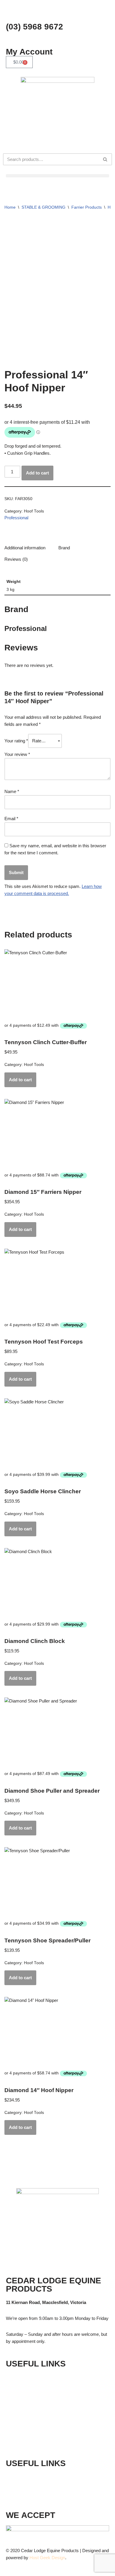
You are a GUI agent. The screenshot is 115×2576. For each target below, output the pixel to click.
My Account (29, 52)
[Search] (105, 159)
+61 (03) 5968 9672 (41, 2477)
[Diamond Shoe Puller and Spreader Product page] (57, 1731)
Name (12, 791)
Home (10, 207)
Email (11, 819)
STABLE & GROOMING (43, 207)
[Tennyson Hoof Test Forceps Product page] (57, 1283)
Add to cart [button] (20, 1080)
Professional (16, 518)
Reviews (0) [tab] (16, 559)
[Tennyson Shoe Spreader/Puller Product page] (57, 1881)
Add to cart (37, 473)
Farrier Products (87, 207)
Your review (17, 754)
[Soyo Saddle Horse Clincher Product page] (57, 1432)
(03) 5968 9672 (34, 27)
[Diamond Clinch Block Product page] (57, 1582)
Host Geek (40, 2558)
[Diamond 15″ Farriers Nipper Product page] (57, 1133)
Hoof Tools (34, 511)
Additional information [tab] (25, 548)
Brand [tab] (64, 548)
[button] (57, 176)
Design (58, 2558)
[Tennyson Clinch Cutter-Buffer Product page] (57, 983)
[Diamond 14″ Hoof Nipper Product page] (57, 2031)
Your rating (16, 741)
